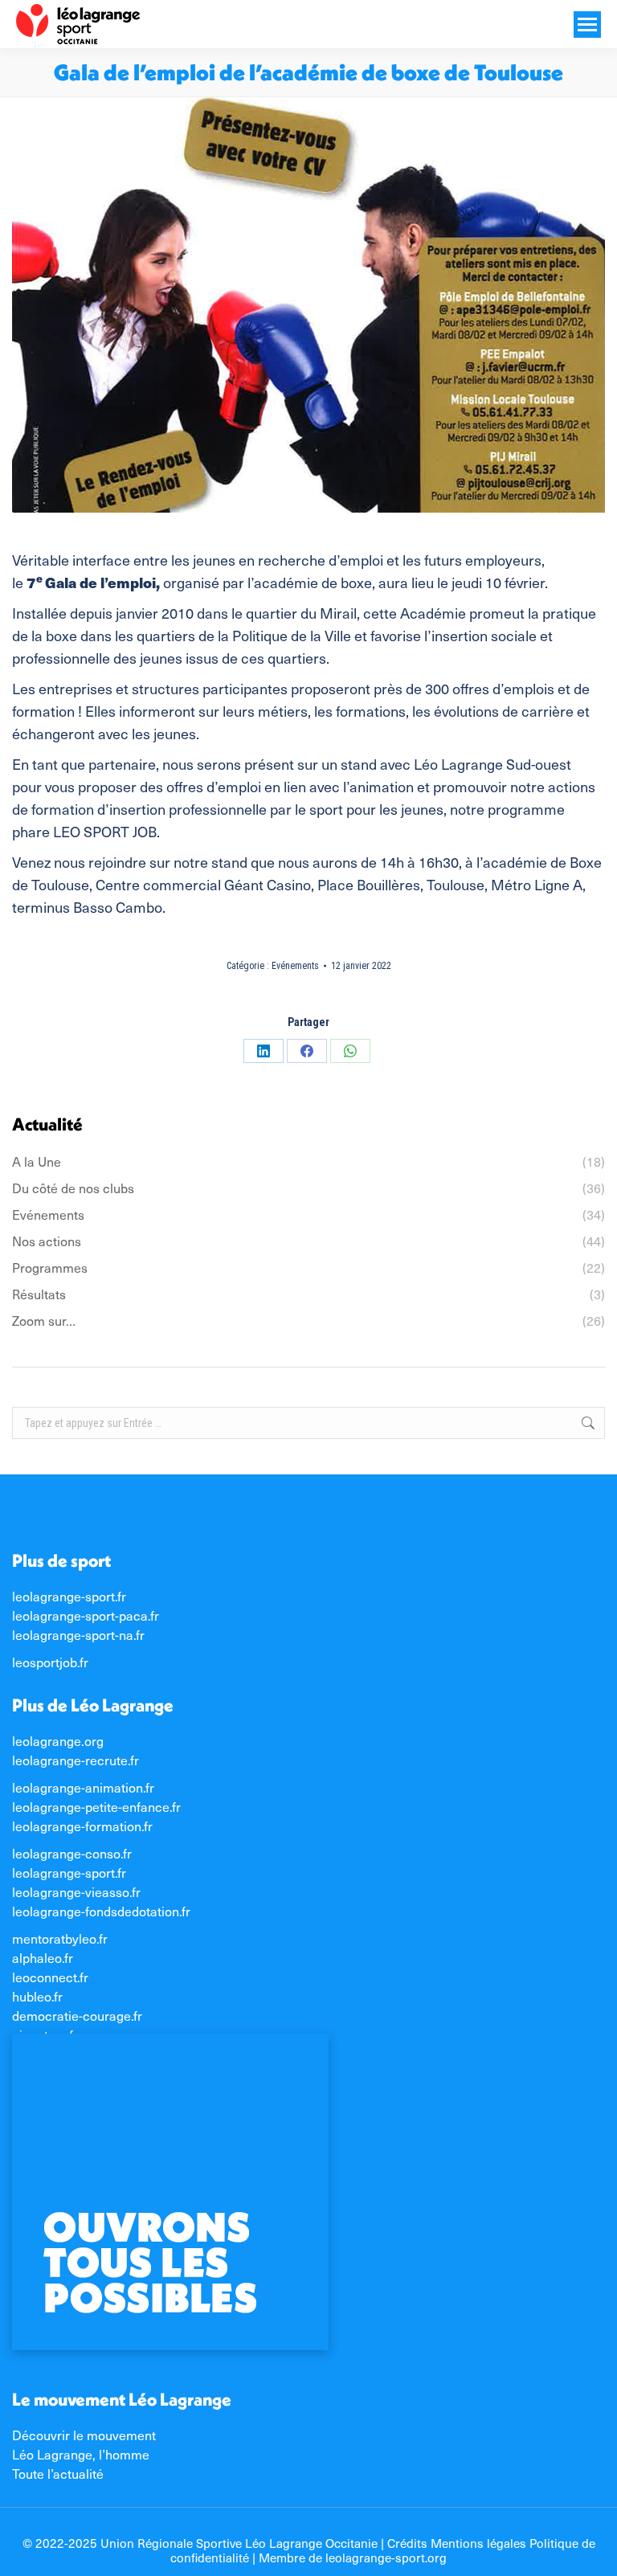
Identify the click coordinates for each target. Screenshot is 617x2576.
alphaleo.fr (43, 1957)
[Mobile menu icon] (587, 25)
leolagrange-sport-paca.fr (86, 1615)
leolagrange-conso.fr (72, 1853)
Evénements (295, 966)
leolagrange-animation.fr (83, 1787)
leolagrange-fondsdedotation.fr (101, 1911)
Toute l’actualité (58, 2473)
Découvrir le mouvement (84, 2435)
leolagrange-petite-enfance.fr (96, 1806)
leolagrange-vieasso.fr (76, 1891)
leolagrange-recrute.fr (76, 1760)
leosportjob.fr (50, 1662)
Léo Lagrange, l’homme (81, 2454)
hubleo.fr (37, 1996)
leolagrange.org (58, 1740)
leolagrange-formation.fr (82, 1826)
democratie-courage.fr (77, 2015)
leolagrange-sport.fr (69, 1596)
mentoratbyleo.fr (60, 1938)
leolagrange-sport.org (386, 2557)
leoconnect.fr (50, 1977)
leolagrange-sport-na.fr (78, 1634)
